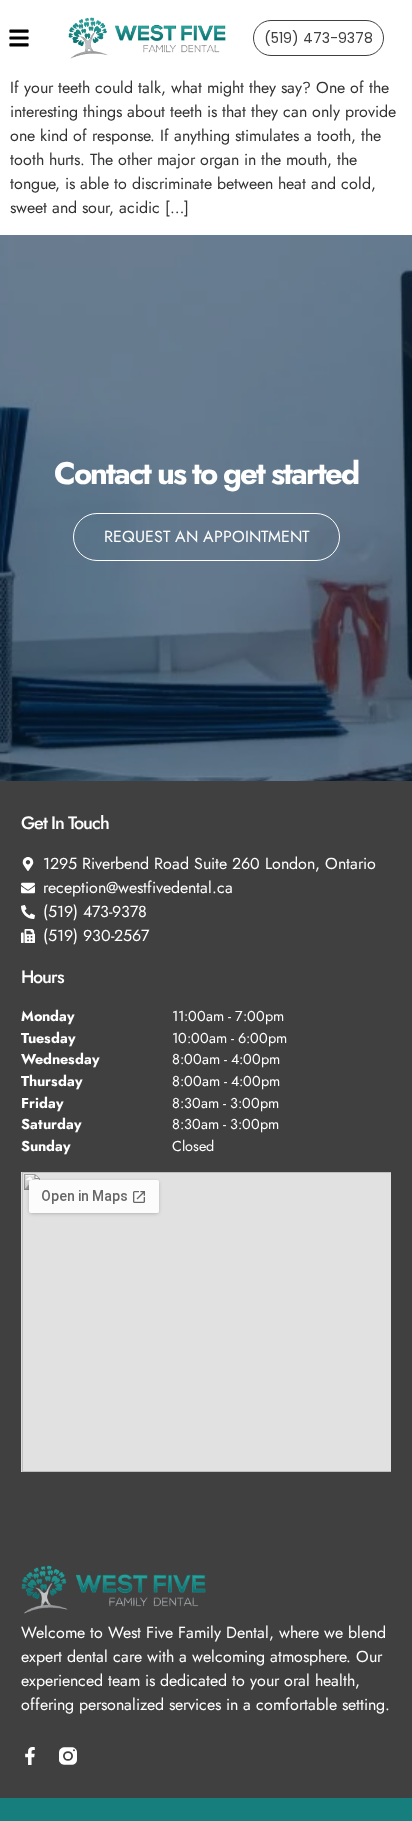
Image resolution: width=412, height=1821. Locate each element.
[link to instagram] (68, 1756)
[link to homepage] (147, 38)
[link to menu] (37, 38)
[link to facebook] (30, 1756)
